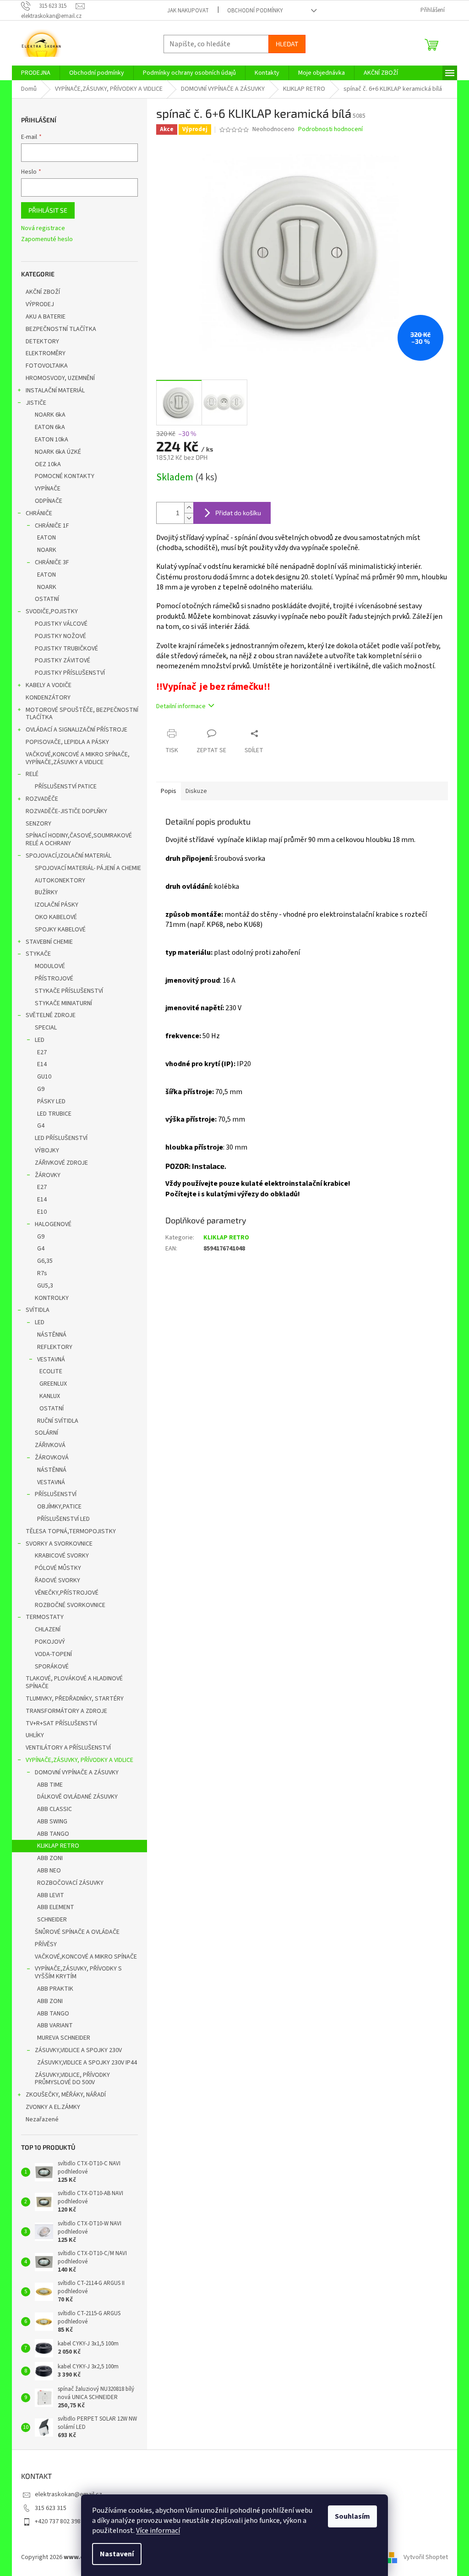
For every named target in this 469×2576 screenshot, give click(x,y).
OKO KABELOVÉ (56, 917)
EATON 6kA (50, 427)
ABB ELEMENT (56, 1907)
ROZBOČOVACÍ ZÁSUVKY (70, 1883)
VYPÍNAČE (48, 489)
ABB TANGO (53, 1834)
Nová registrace (43, 228)
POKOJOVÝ (50, 1642)
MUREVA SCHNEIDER (64, 2038)
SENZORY (38, 824)
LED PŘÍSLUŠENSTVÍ (61, 1138)
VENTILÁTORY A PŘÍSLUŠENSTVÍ (68, 1748)
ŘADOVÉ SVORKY (57, 1580)
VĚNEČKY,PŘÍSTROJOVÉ (67, 1593)
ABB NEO (49, 1871)
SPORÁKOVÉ (52, 1667)
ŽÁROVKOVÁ (52, 1458)
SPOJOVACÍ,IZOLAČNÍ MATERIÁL (68, 856)
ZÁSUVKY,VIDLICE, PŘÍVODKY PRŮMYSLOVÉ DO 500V (72, 2079)
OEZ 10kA (48, 464)
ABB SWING (52, 1822)
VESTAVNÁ (51, 1360)
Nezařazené (42, 2119)
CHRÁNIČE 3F (52, 562)
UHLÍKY (35, 1735)
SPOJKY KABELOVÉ (60, 930)
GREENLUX (53, 1384)
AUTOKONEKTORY (60, 881)
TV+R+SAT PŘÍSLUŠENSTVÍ (61, 1723)
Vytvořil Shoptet (426, 2557)
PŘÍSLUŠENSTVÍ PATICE (66, 787)
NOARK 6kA (50, 415)
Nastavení (117, 2554)
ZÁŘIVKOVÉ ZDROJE (61, 1163)
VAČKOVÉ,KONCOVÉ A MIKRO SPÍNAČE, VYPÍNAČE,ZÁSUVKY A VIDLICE (78, 758)
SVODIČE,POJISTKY (52, 611)
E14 (42, 1064)
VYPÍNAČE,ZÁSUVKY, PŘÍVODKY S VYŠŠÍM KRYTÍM (78, 1973)
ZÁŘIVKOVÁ (50, 1445)
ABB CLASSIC (55, 1809)
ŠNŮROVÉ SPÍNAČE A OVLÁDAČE (77, 1932)
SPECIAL (46, 1028)
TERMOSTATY (45, 1617)
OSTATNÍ (47, 599)
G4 (41, 1126)
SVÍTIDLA (38, 1310)
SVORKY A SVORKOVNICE (59, 1544)
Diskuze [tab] (196, 791)
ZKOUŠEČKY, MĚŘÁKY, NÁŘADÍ (66, 2095)
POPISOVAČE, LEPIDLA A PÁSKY (67, 742)
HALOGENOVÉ (53, 1224)
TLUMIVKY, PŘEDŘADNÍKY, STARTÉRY (75, 1699)
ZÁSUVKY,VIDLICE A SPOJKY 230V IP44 (87, 2063)
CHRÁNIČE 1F (52, 526)
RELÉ (32, 774)
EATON (46, 538)
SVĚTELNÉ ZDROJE (51, 1015)
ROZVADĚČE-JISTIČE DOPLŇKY (66, 811)
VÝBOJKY (47, 1150)
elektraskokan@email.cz (68, 2494)
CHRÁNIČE (39, 513)
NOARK (47, 550)
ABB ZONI (50, 1858)
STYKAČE (38, 954)
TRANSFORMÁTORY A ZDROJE (66, 1711)
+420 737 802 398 (58, 2521)
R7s (42, 1273)
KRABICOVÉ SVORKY (62, 1556)
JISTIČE (36, 403)
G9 (41, 1089)
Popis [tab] (169, 791)
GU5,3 (45, 1286)
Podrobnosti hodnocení (330, 129)
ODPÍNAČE (49, 501)
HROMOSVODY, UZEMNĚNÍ (60, 378)
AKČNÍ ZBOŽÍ (43, 292)
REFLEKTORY (55, 1347)
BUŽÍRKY (46, 892)
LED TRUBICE (54, 1114)
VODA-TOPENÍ (53, 1654)
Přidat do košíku (238, 513)
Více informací (158, 2531)
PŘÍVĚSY (46, 1944)
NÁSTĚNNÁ (52, 1335)
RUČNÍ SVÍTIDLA (58, 1421)
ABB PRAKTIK (55, 1989)
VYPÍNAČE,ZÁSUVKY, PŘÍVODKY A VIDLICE (79, 1760)
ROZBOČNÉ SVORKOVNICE (70, 1605)
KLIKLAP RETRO (58, 1846)
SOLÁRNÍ (46, 1433)
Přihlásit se (48, 210)
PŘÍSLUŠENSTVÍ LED (63, 1519)
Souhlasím (352, 2516)
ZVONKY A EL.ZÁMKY (53, 2107)
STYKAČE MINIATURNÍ (63, 1003)
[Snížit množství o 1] (189, 518)
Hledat (287, 44)
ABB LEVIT (51, 1895)
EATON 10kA (52, 440)
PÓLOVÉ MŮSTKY (58, 1568)
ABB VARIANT (55, 2026)
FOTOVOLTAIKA (47, 366)
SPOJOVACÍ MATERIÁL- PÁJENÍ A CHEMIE (88, 868)
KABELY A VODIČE (49, 685)
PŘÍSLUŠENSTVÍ (56, 1494)
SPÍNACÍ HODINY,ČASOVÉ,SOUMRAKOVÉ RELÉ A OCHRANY (79, 839)
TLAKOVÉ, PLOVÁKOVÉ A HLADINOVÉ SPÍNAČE (74, 1682)
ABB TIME (50, 1785)
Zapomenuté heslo (47, 239)
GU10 (44, 1077)
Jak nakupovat (188, 11)
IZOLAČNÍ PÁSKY (57, 905)
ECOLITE (51, 1371)
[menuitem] (36, 73)
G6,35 (45, 1261)
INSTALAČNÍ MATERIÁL (55, 391)
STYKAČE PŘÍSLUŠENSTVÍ (69, 991)
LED (40, 1040)
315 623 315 (51, 2508)
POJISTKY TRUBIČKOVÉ (66, 649)
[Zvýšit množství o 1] (189, 508)
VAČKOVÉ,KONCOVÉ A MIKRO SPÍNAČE (86, 1957)
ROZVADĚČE (42, 799)
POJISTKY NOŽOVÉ (60, 636)
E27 (42, 1052)
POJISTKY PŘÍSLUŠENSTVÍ (70, 673)
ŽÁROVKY (48, 1175)
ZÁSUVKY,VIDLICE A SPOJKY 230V (78, 2050)
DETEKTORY (42, 341)
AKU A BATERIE (46, 317)
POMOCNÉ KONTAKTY (65, 476)
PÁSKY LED (51, 1101)
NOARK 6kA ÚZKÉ (58, 452)
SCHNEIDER (52, 1920)
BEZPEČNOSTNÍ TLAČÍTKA (61, 329)
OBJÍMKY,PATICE (59, 1507)
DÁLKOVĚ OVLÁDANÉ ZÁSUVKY (77, 1797)
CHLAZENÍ (48, 1629)
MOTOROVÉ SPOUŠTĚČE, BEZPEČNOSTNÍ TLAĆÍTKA (82, 714)
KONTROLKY (52, 1298)
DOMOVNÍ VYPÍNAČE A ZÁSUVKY (77, 1772)
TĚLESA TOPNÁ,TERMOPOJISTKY (71, 1531)
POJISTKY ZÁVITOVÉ (63, 661)
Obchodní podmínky (255, 11)
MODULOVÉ (50, 966)
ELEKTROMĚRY (46, 353)
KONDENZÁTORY (48, 698)
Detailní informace (181, 706)
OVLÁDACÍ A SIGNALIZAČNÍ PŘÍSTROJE (76, 730)
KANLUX (50, 1396)
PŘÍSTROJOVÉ (54, 979)
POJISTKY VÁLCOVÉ (61, 624)
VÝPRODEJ (40, 304)
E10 (42, 1212)
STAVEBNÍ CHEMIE (49, 942)
